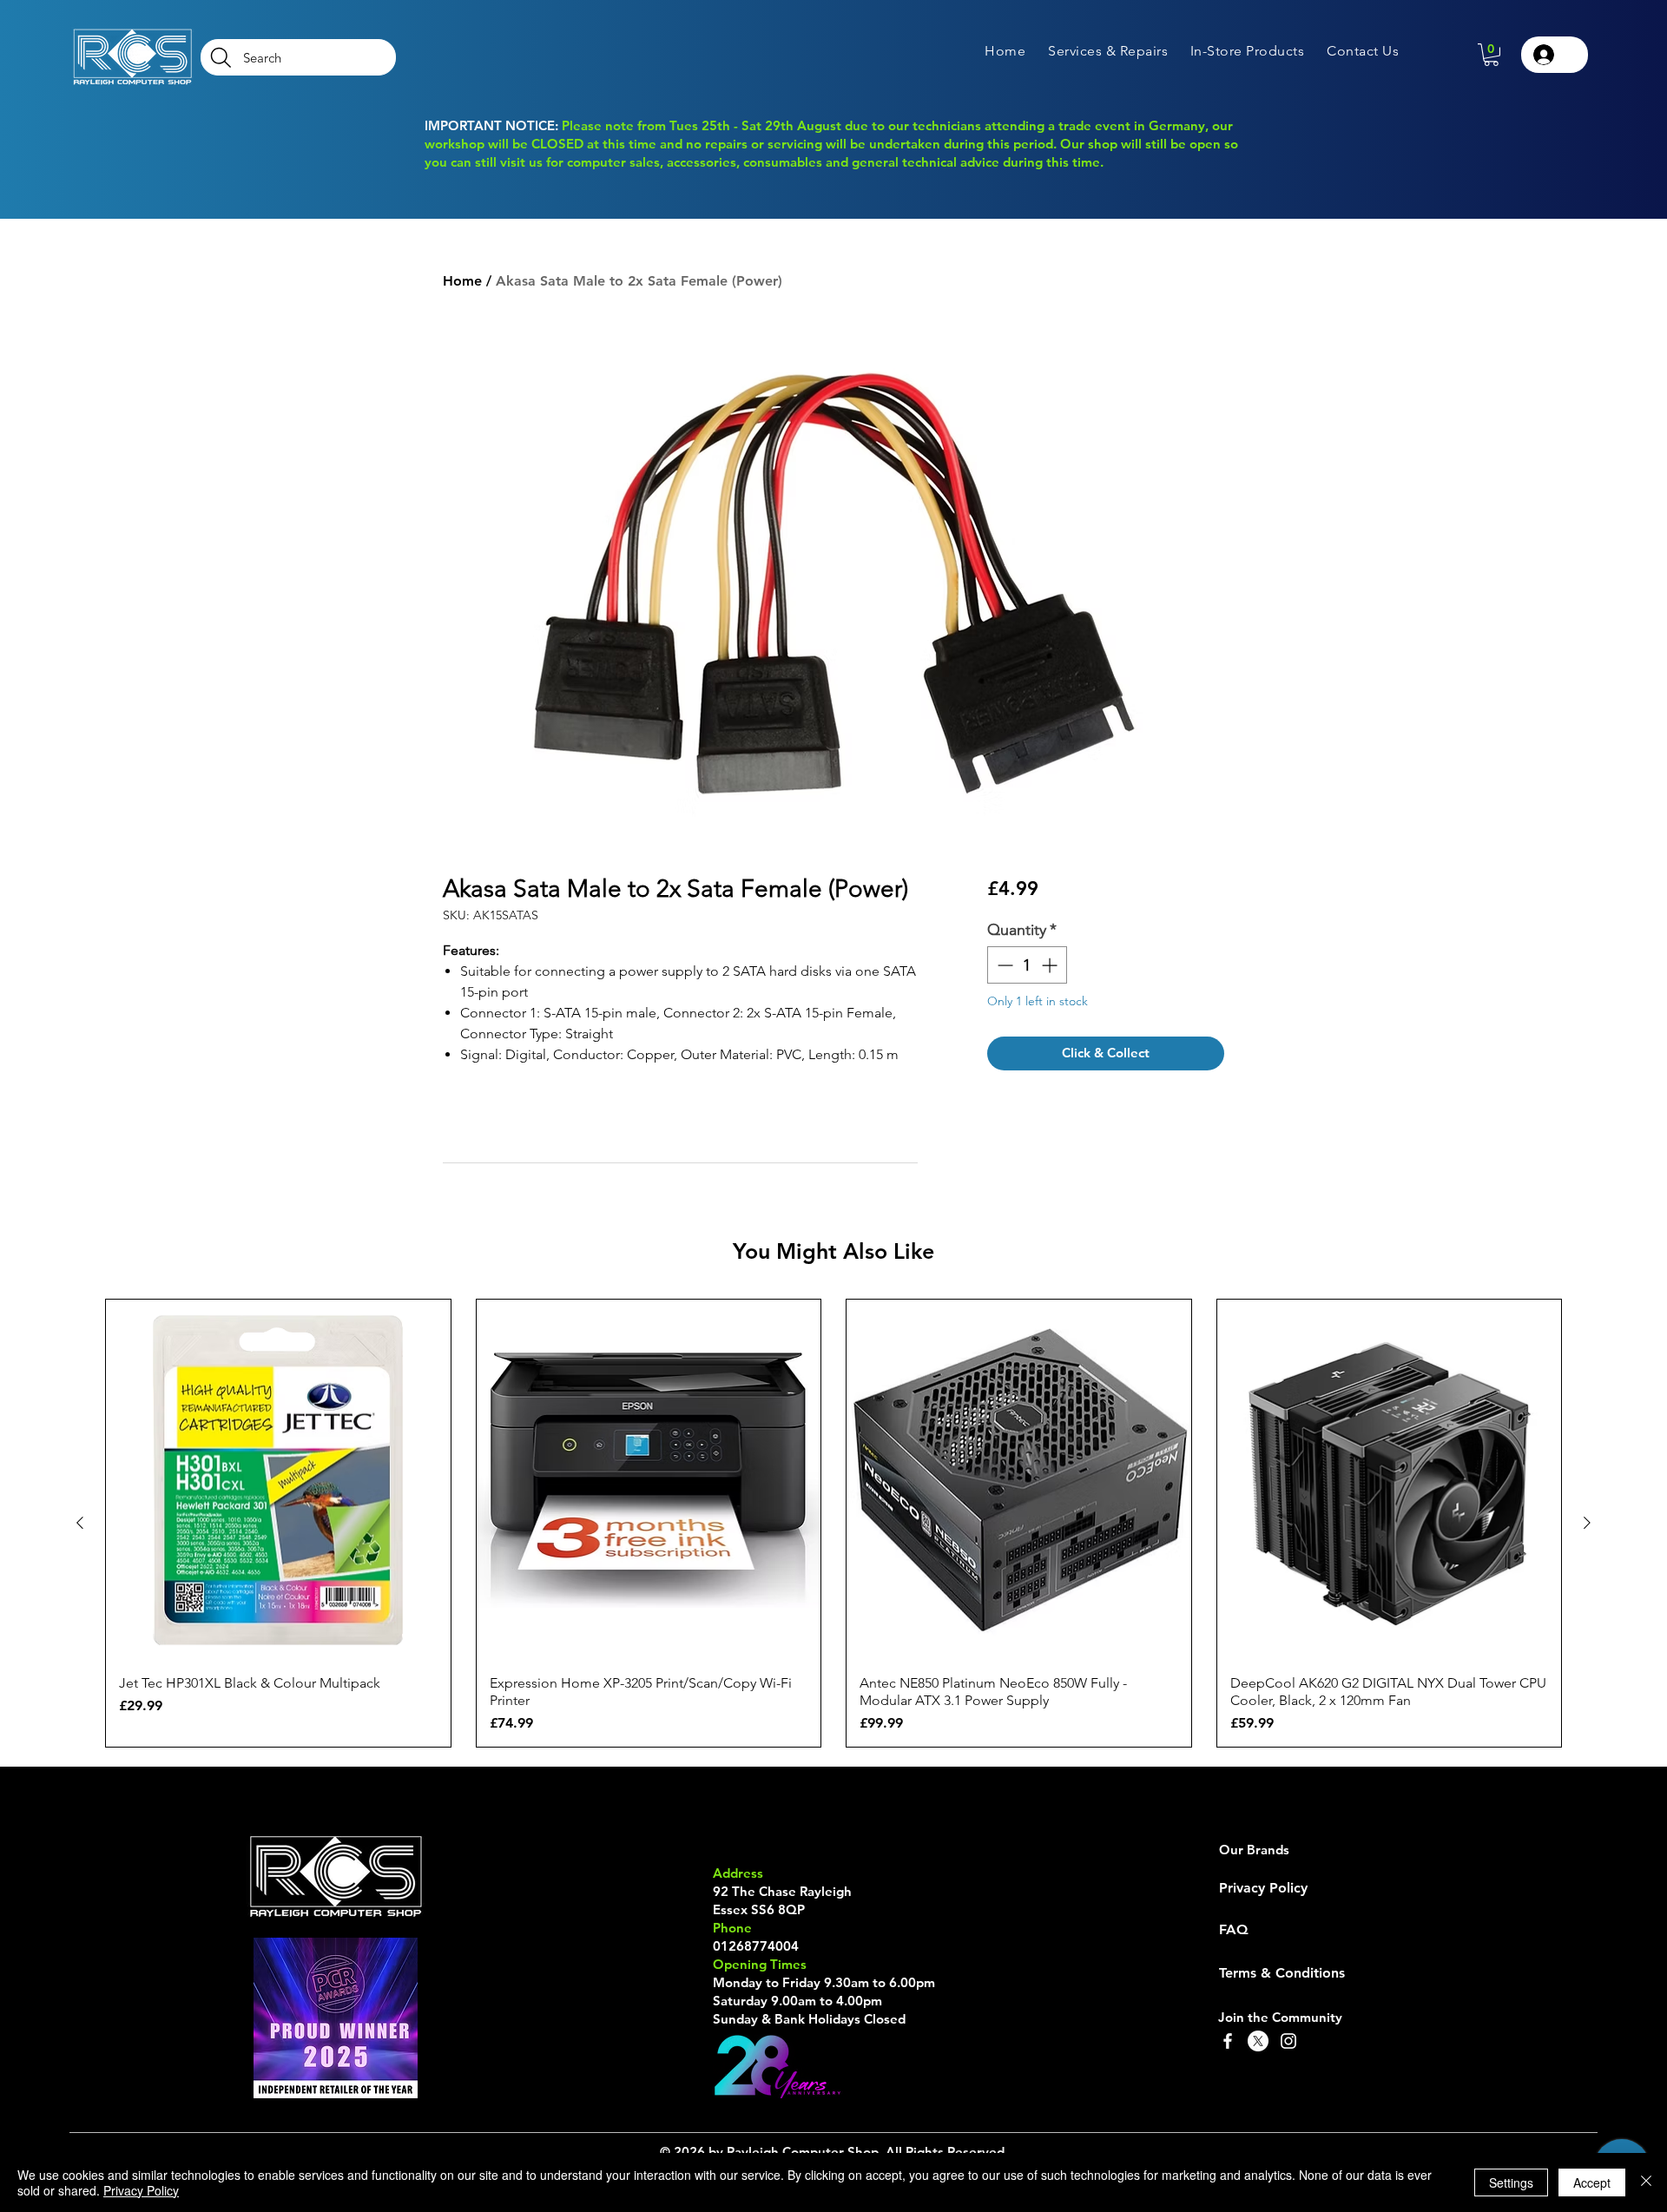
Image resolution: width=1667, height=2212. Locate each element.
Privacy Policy (141, 2190)
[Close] (1646, 2182)
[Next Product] (1587, 1523)
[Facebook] (1228, 2041)
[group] (833, 1524)
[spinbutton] (1027, 965)
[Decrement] (1003, 965)
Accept (1592, 2182)
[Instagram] (1288, 2041)
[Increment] (1051, 965)
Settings (1511, 2182)
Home (462, 281)
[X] (1258, 2041)
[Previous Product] (80, 1523)
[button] (1108, 51)
